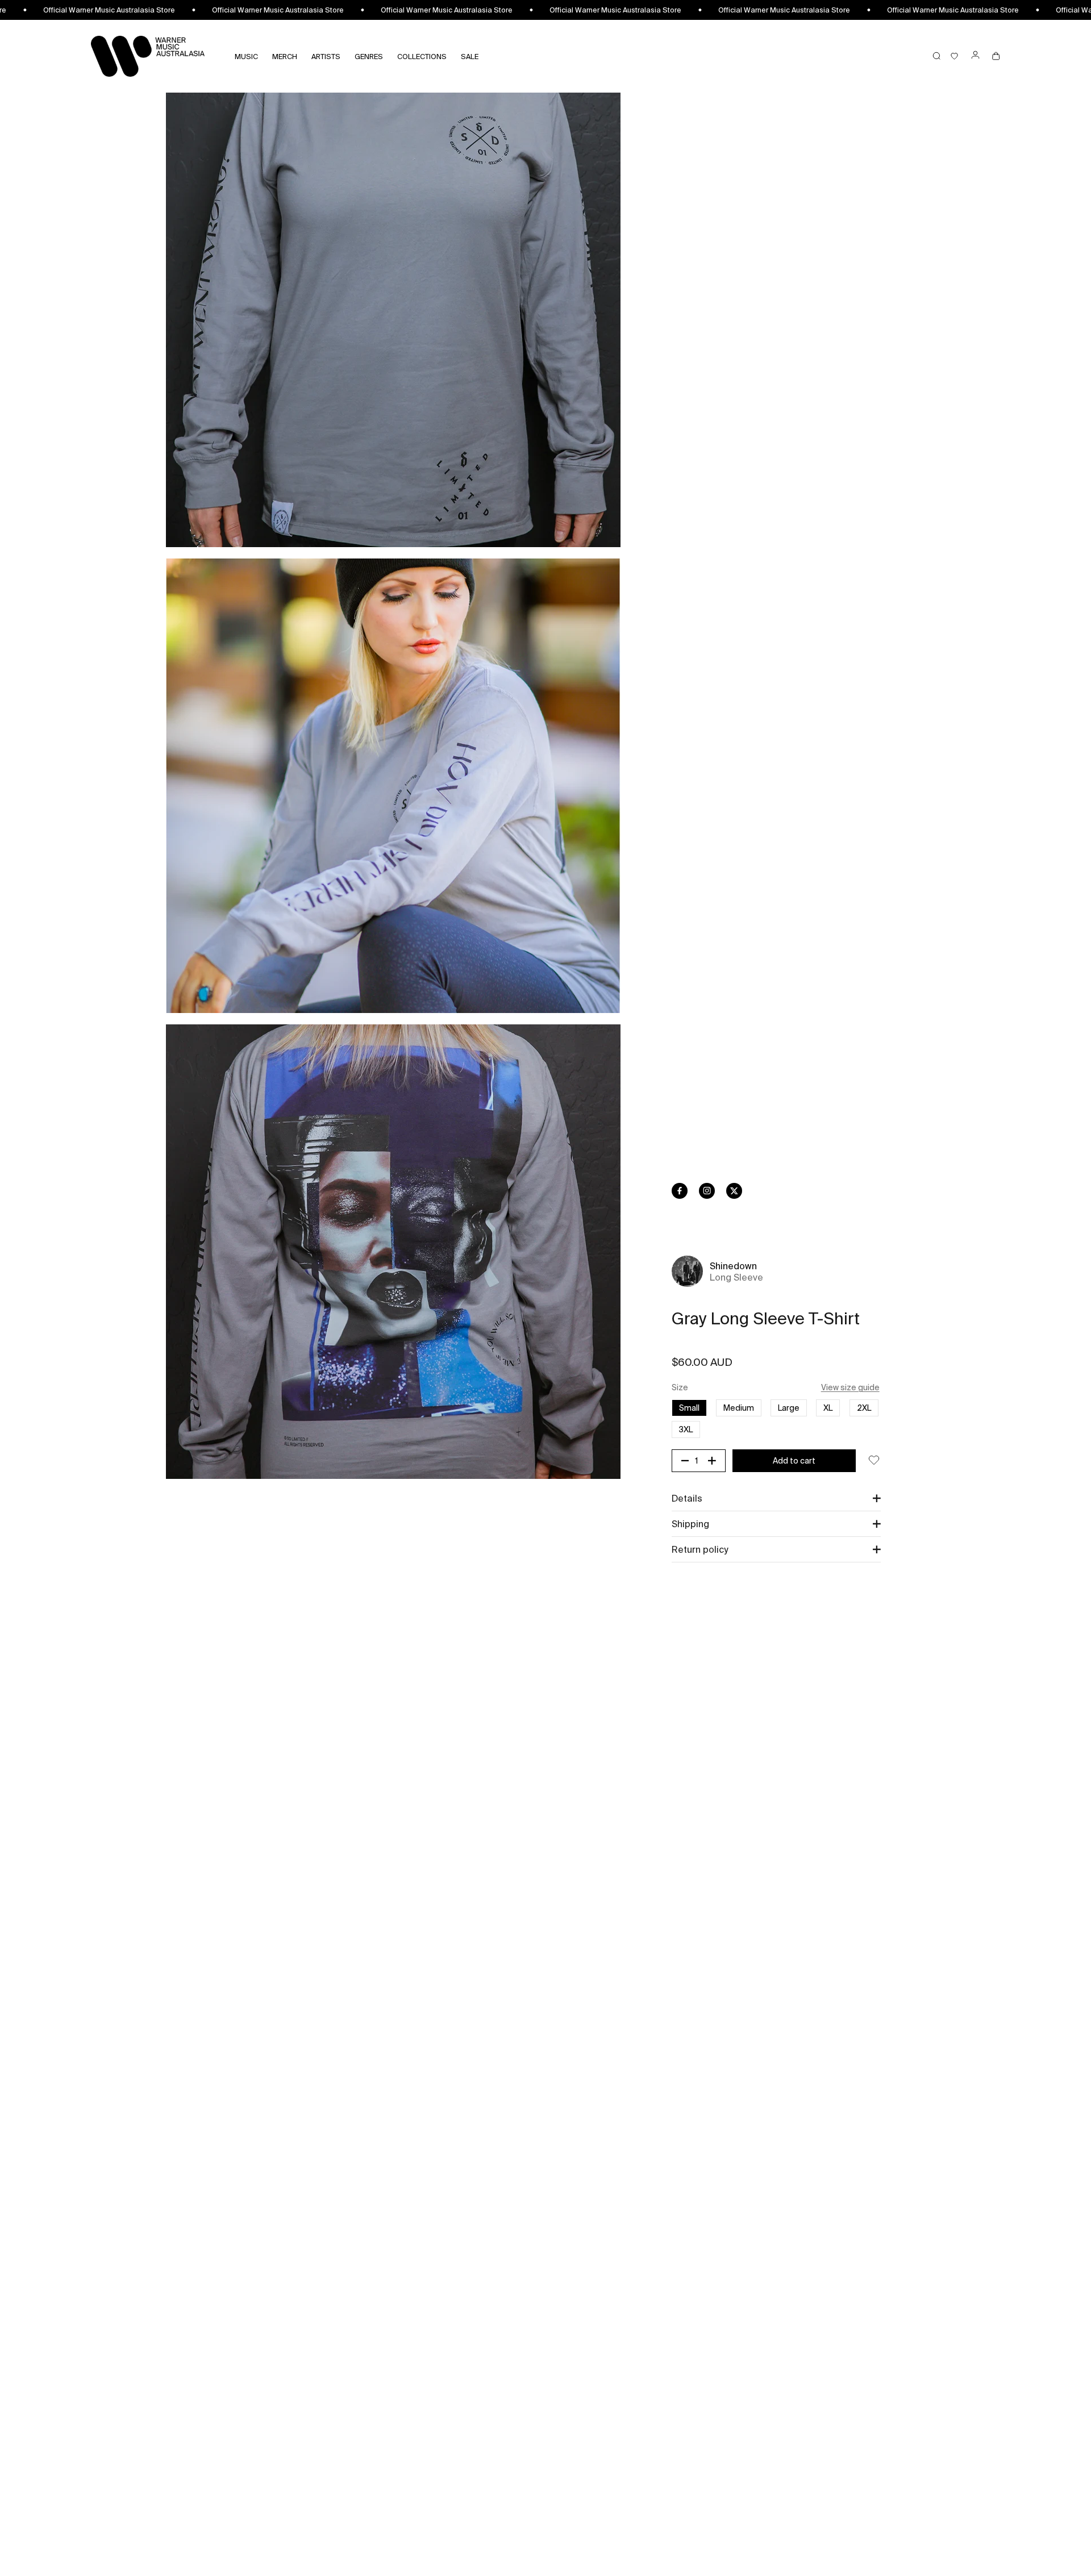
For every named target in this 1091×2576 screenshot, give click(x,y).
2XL (864, 1408)
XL (828, 1408)
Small (689, 1408)
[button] (776, 1498)
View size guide (850, 1387)
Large (789, 1408)
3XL (690, 1429)
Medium (739, 1408)
